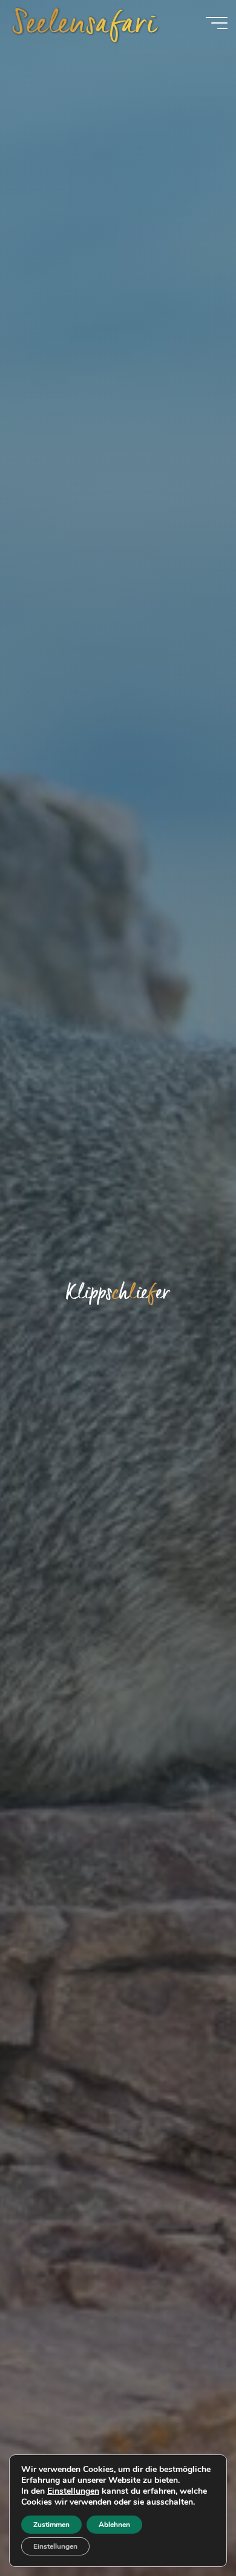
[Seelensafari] (85, 22)
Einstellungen (73, 2491)
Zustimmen (51, 2525)
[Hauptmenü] (217, 23)
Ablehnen (114, 2525)
